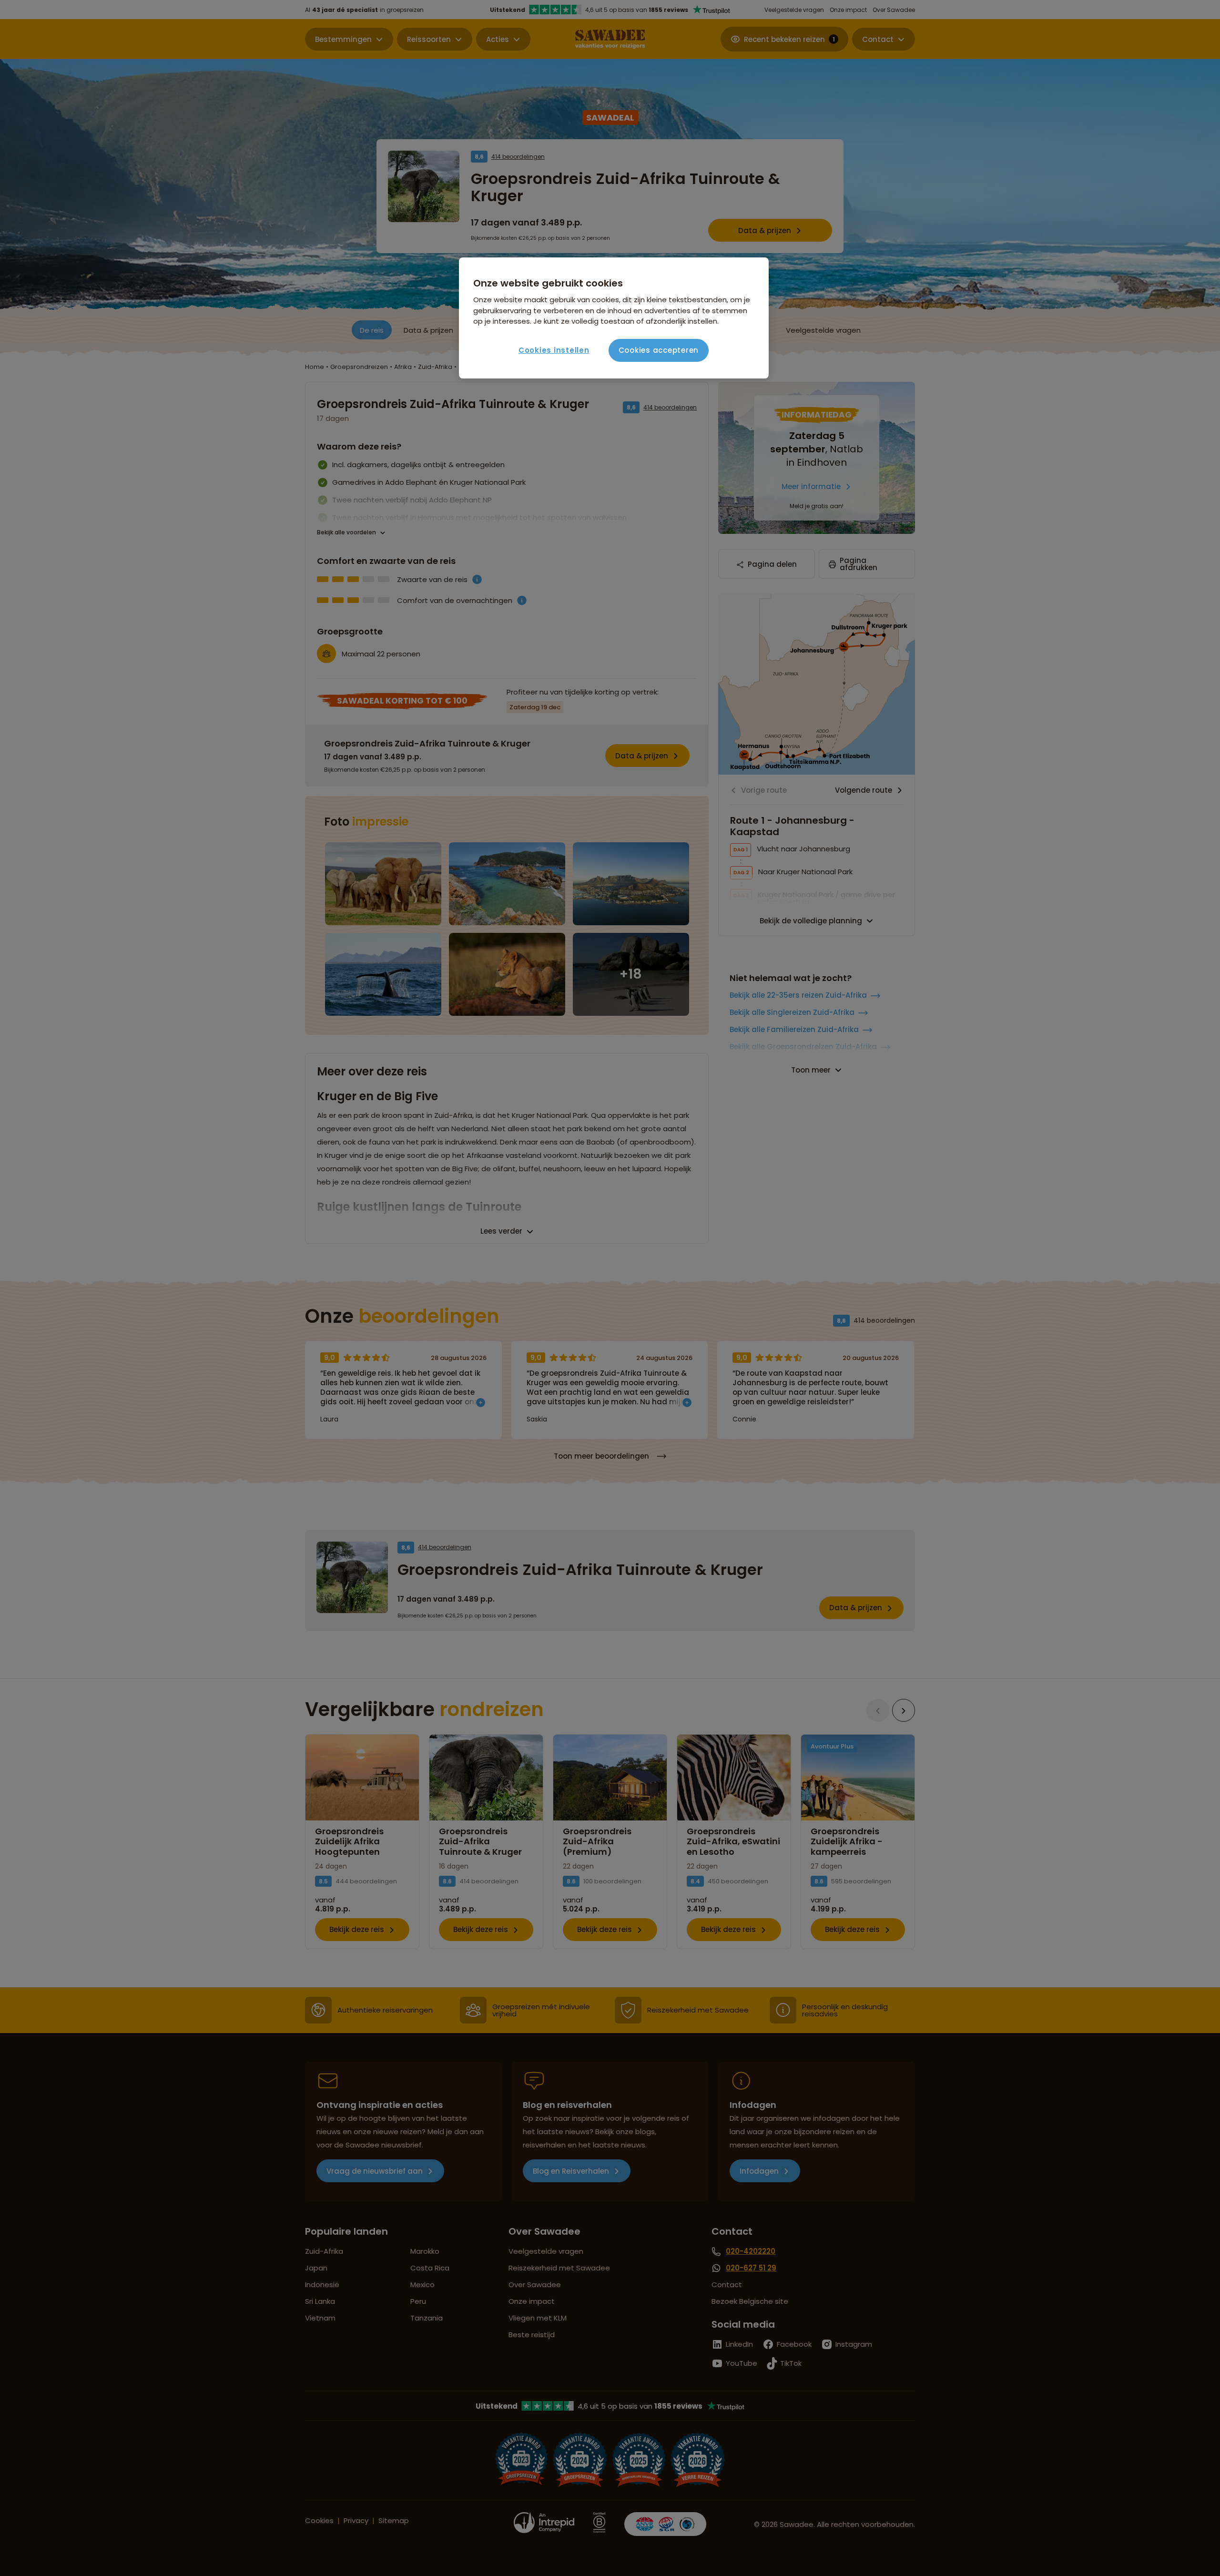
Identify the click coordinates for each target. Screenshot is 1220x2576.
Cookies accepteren (659, 350)
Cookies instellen (554, 350)
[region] (614, 318)
